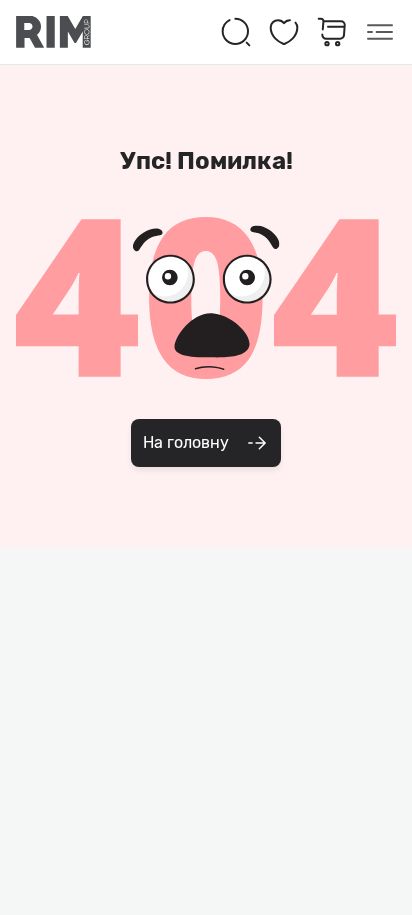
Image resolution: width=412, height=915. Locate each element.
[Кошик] (332, 32)
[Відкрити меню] (380, 32)
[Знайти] (236, 32)
